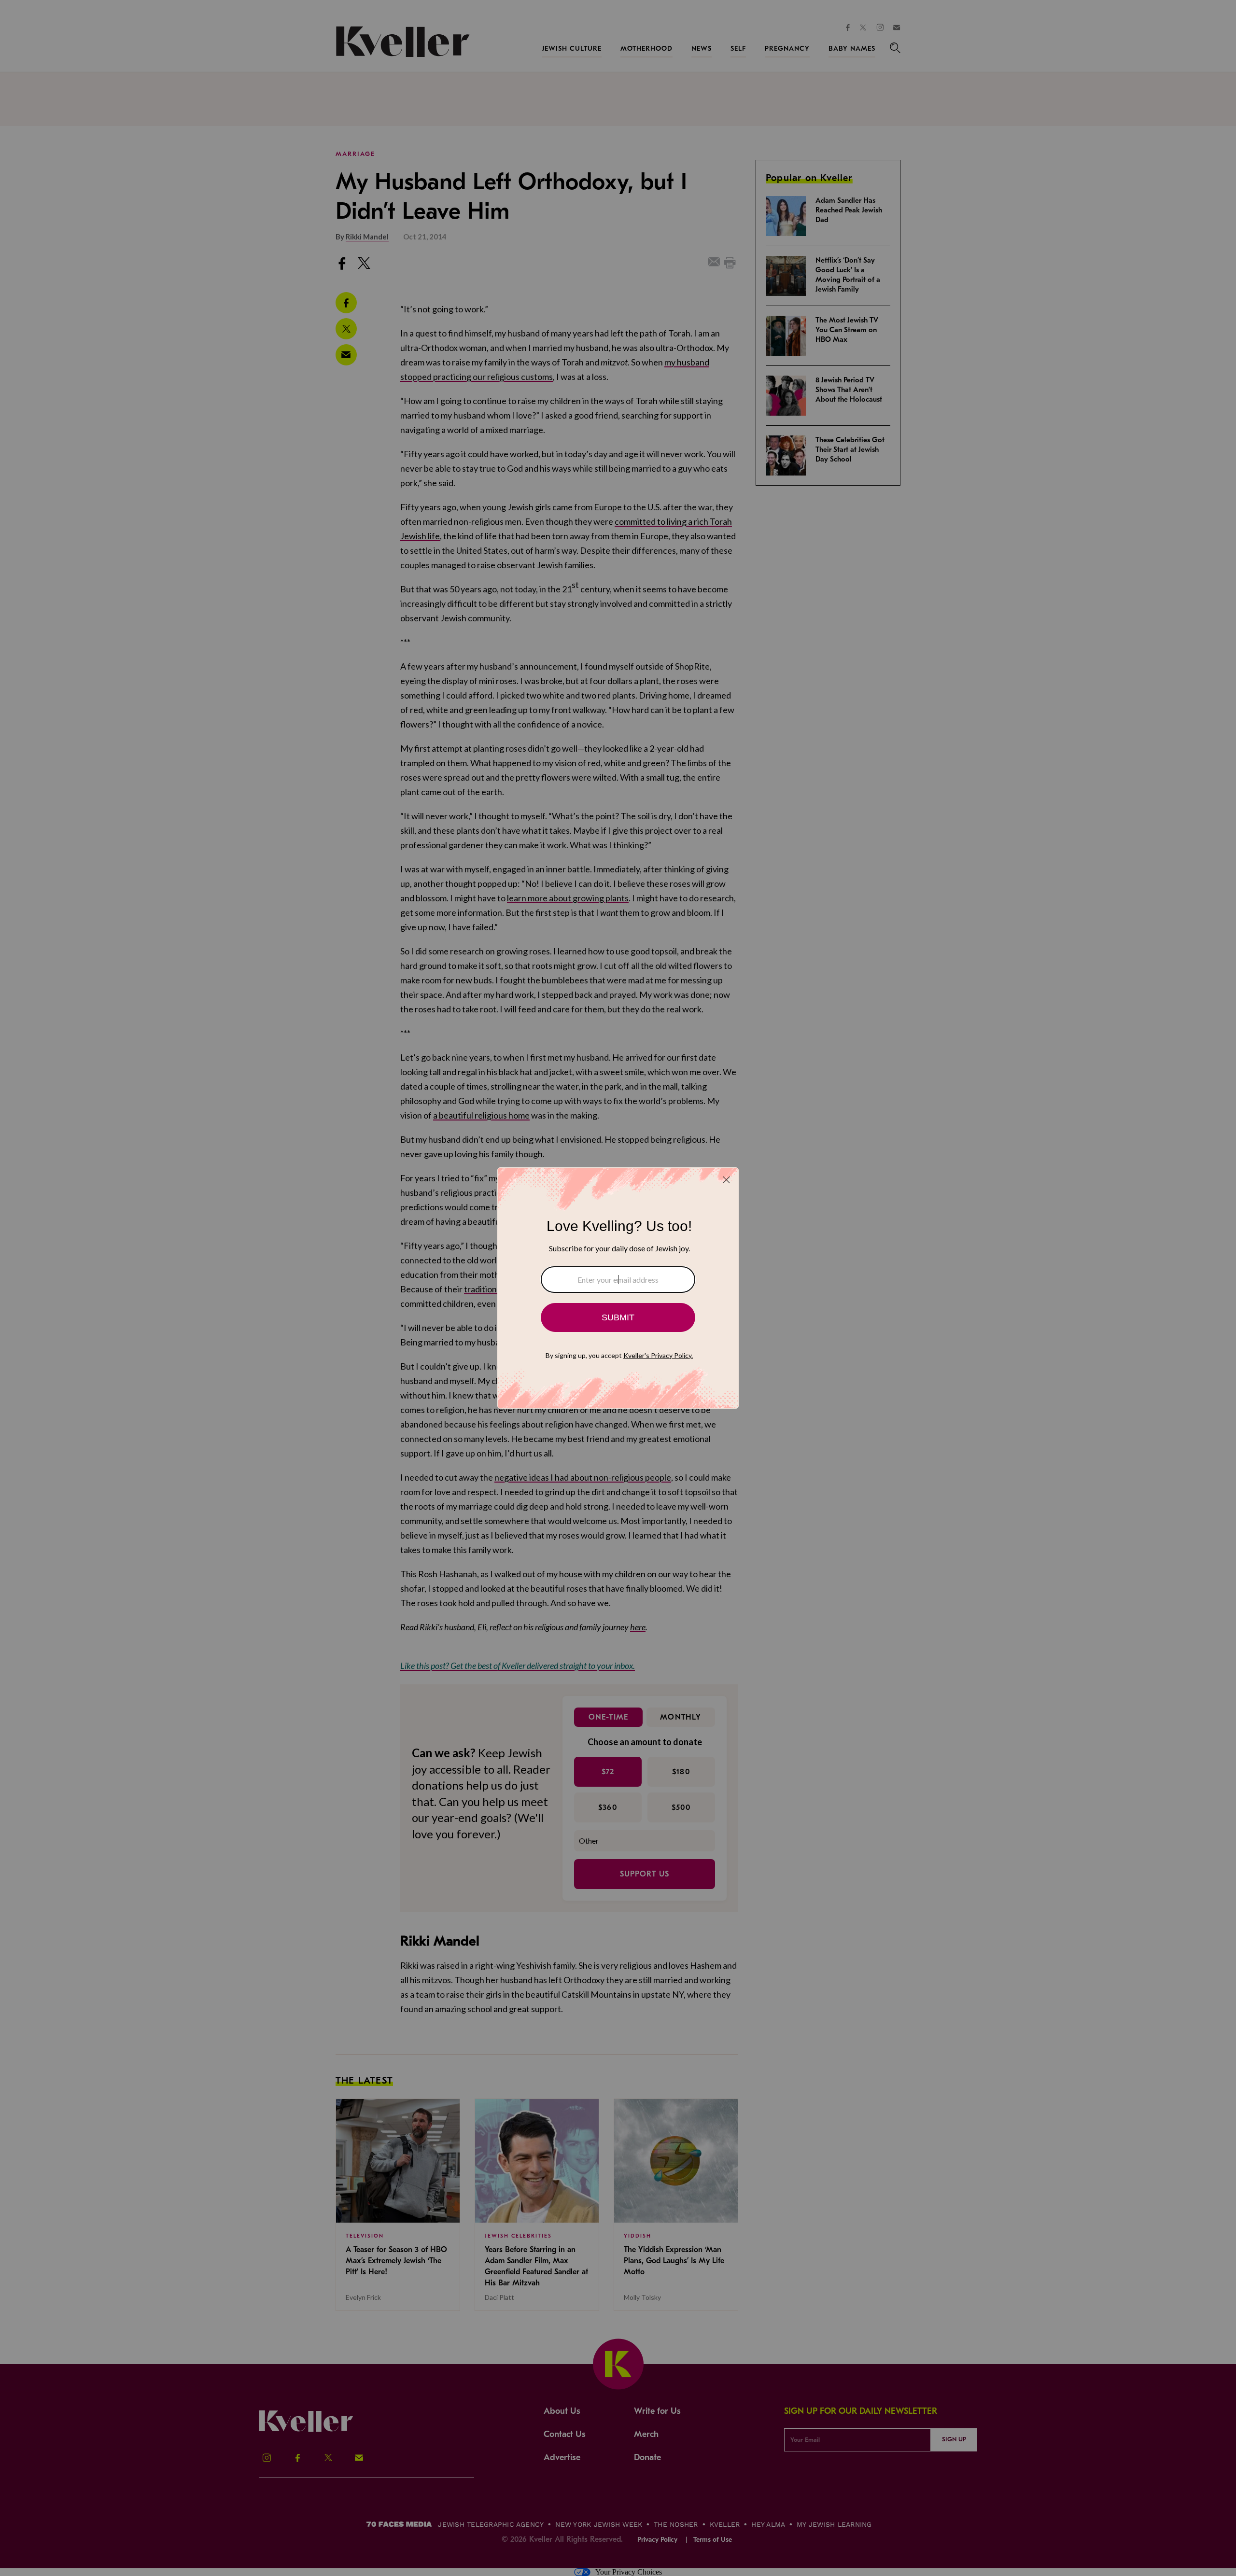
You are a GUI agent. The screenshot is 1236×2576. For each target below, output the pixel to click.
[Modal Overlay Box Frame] (618, 1288)
